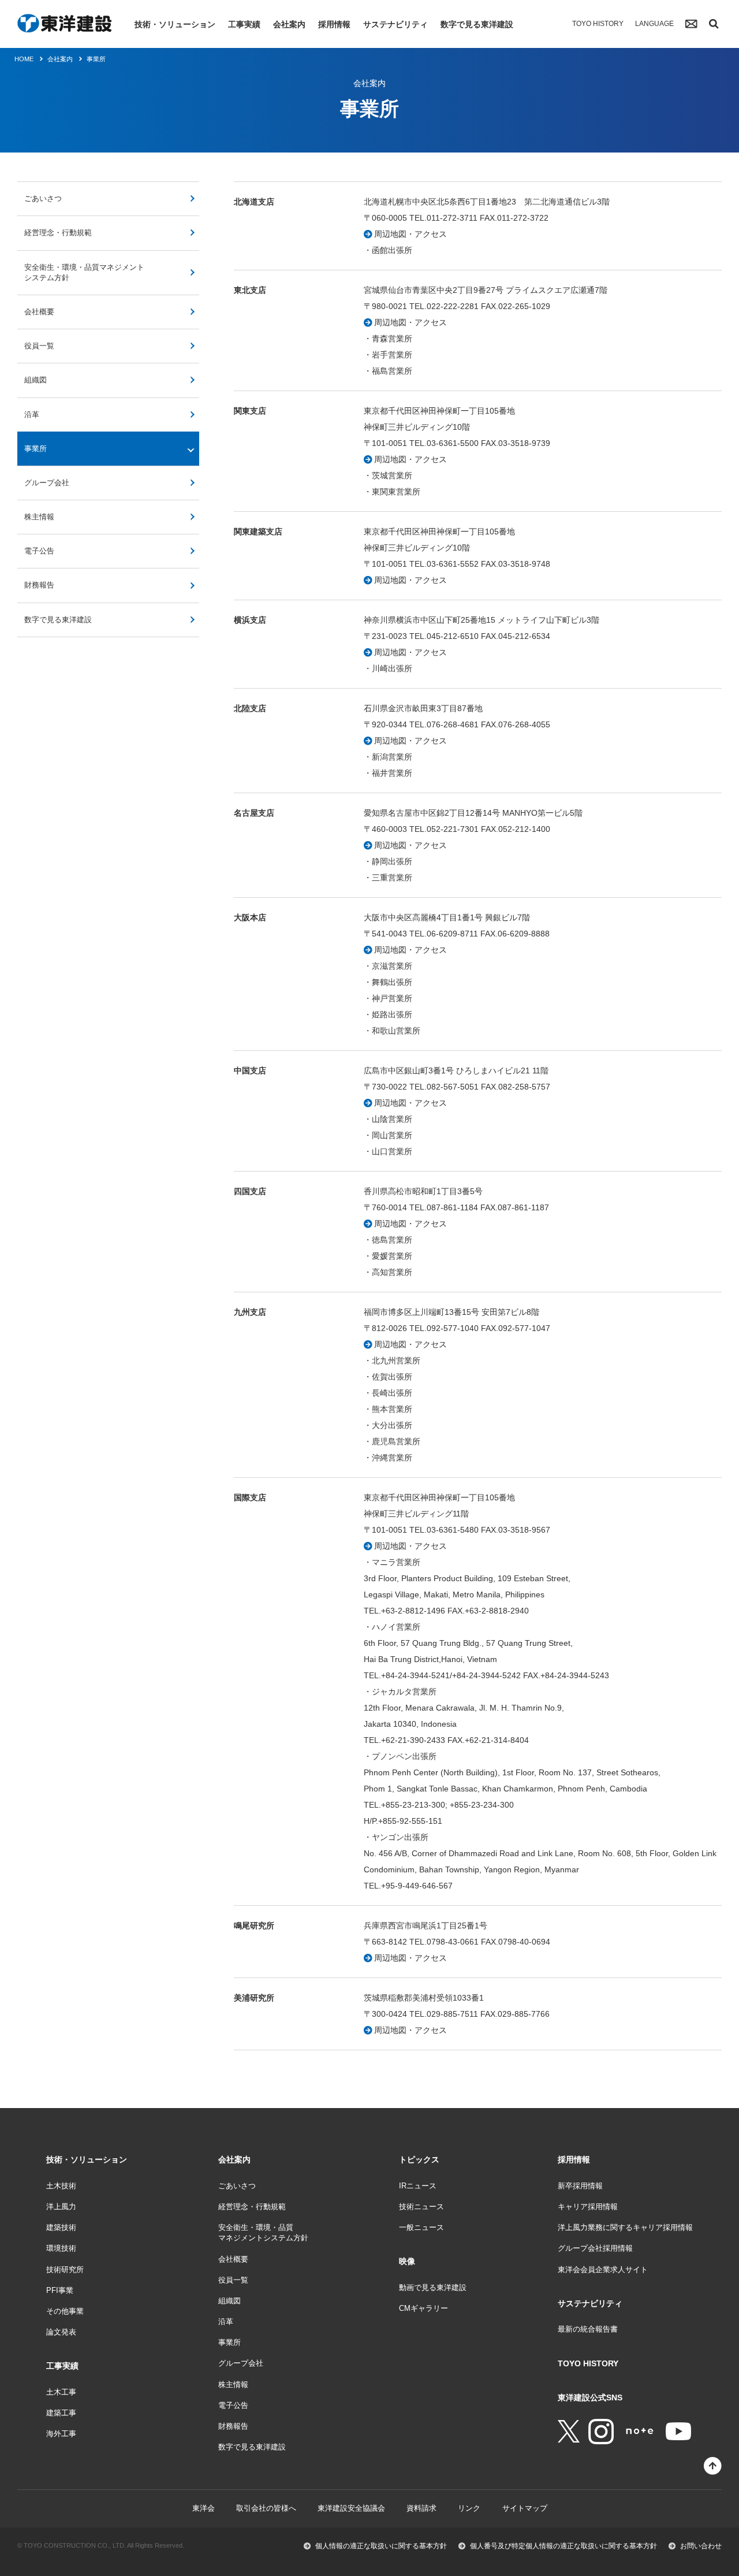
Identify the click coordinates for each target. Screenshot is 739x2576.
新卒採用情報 (580, 2186)
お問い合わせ (701, 2546)
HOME (24, 59)
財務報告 (39, 585)
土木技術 (61, 2186)
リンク (469, 2508)
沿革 (32, 415)
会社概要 (39, 312)
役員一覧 (39, 346)
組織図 (36, 380)
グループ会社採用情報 (595, 2248)
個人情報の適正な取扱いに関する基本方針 (381, 2546)
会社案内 (289, 24)
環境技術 (61, 2248)
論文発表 (61, 2332)
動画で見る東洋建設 (433, 2287)
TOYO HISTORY (598, 24)
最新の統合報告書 (588, 2329)
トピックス (419, 2159)
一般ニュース (421, 2227)
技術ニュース (421, 2207)
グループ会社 (47, 483)
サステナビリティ (395, 24)
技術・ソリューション (175, 24)
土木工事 (61, 2392)
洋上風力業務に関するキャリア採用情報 (625, 2227)
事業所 (36, 449)
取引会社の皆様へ (266, 2508)
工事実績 (244, 24)
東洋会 (204, 2508)
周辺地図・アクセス (410, 234)
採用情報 (334, 24)
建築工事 (61, 2413)
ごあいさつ (43, 198)
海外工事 (61, 2434)
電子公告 (39, 551)
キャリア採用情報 (588, 2207)
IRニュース (418, 2186)
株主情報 (39, 517)
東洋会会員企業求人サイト (603, 2270)
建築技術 (61, 2227)
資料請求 (421, 2508)
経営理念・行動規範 (58, 233)
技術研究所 (65, 2270)
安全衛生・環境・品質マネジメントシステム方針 (84, 272)
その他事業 (65, 2311)
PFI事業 (60, 2290)
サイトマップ (525, 2508)
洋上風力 (61, 2207)
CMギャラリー (423, 2308)
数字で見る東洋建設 (477, 24)
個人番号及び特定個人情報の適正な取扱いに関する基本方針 (563, 2546)
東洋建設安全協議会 (351, 2508)
